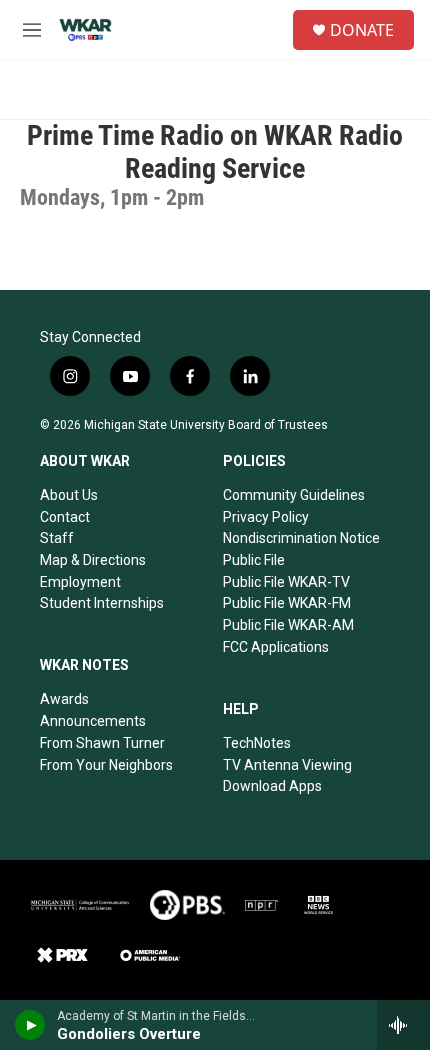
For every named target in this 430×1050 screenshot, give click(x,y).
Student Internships (102, 603)
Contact (65, 517)
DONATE (362, 30)
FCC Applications (276, 647)
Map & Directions (93, 560)
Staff (57, 538)
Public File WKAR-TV (286, 582)
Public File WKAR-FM (287, 603)
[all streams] (403, 1025)
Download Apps (272, 786)
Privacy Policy (266, 517)
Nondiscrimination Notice (301, 538)
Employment (80, 582)
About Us (69, 495)
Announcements (93, 721)
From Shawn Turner (102, 743)
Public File (254, 560)
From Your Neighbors (106, 765)
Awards (64, 699)
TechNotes (257, 743)
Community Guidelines (294, 495)
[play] (30, 1025)
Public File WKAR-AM (288, 625)
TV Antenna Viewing (287, 765)
